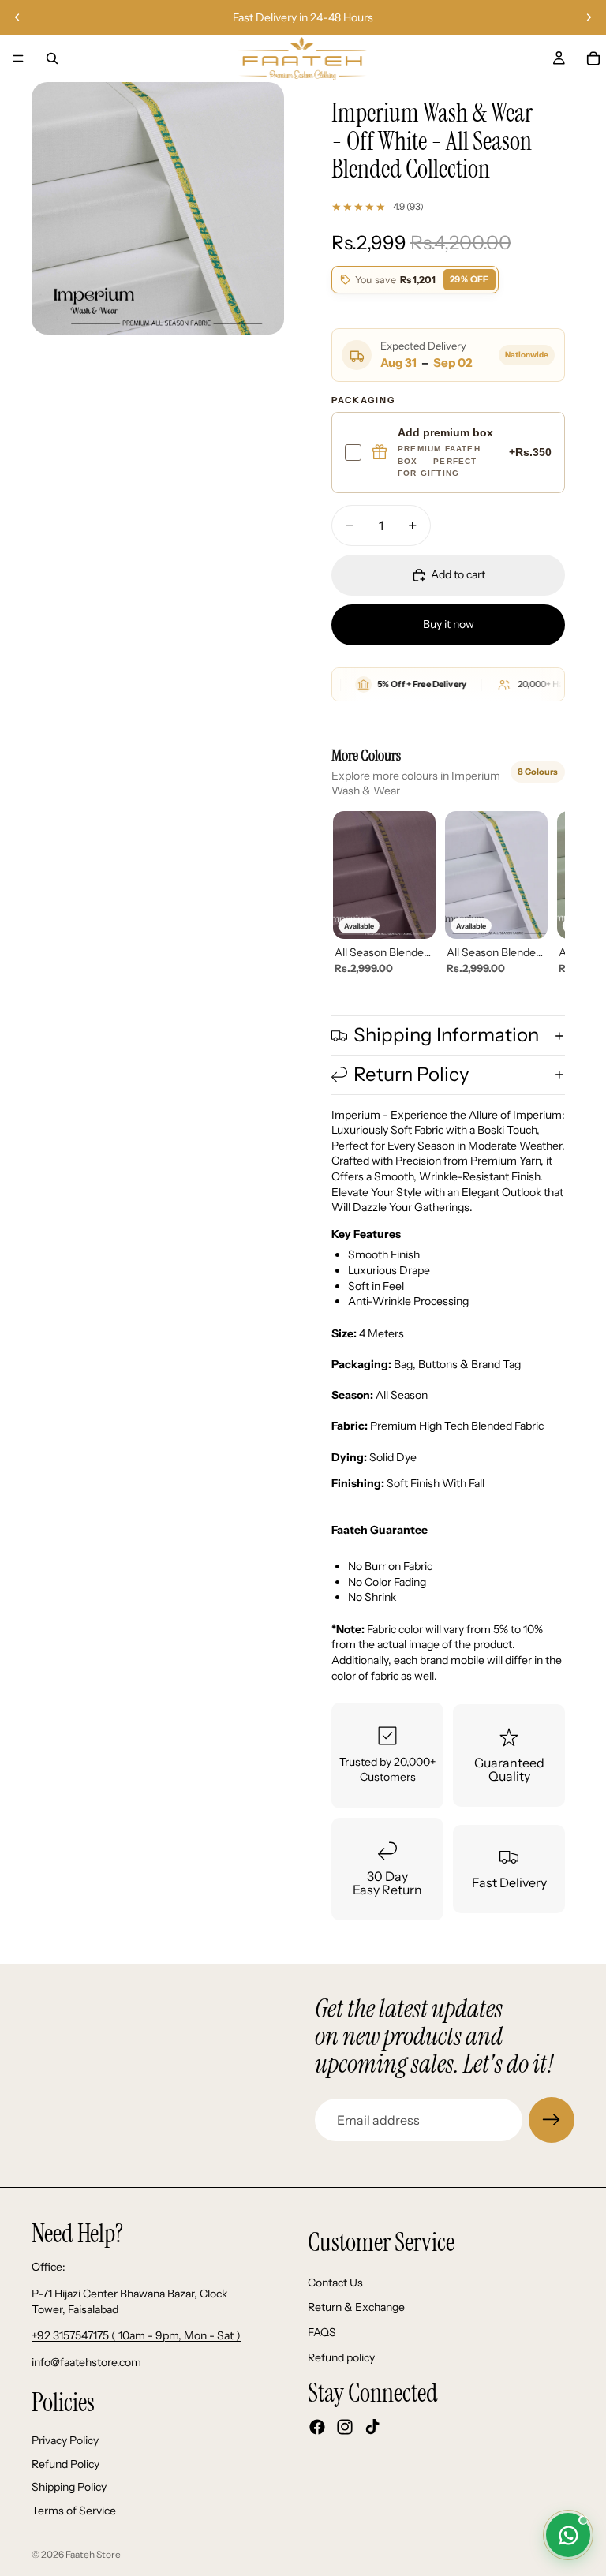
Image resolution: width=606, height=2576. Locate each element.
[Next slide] (589, 17)
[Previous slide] (17, 17)
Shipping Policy (69, 2487)
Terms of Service (74, 2511)
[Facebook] (317, 2427)
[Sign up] (552, 2120)
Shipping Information (446, 1035)
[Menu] (18, 58)
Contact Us (335, 2283)
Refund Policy (65, 2464)
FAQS (322, 2332)
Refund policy (341, 2357)
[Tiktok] (372, 2427)
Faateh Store (93, 2554)
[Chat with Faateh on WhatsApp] (568, 2535)
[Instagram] (345, 2427)
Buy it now (449, 624)
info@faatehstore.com (86, 2362)
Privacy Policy (65, 2440)
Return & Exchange (356, 2308)
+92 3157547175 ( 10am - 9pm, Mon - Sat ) (136, 2335)
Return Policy (411, 1074)
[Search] (52, 58)
